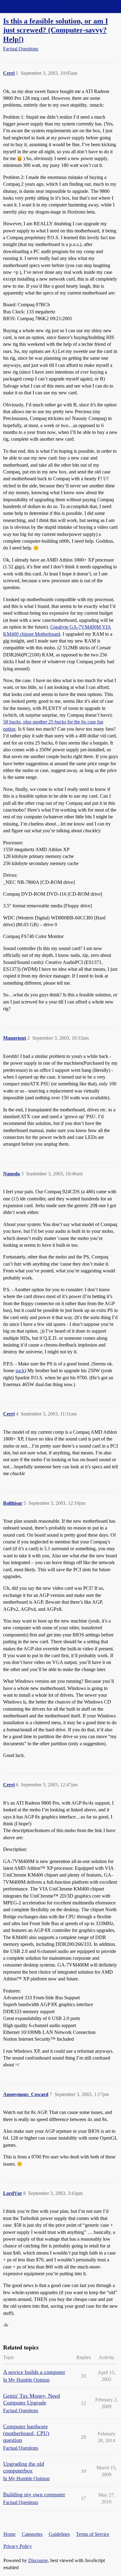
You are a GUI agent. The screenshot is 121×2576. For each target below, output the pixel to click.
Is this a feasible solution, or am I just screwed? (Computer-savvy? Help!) (56, 30)
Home (9, 2534)
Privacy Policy (18, 2546)
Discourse (38, 2560)
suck (20, 1371)
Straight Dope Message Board (33, 6)
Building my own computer (34, 2494)
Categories (32, 2534)
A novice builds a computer (34, 2372)
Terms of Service (93, 2534)
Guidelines (59, 2534)
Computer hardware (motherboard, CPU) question (26, 2433)
